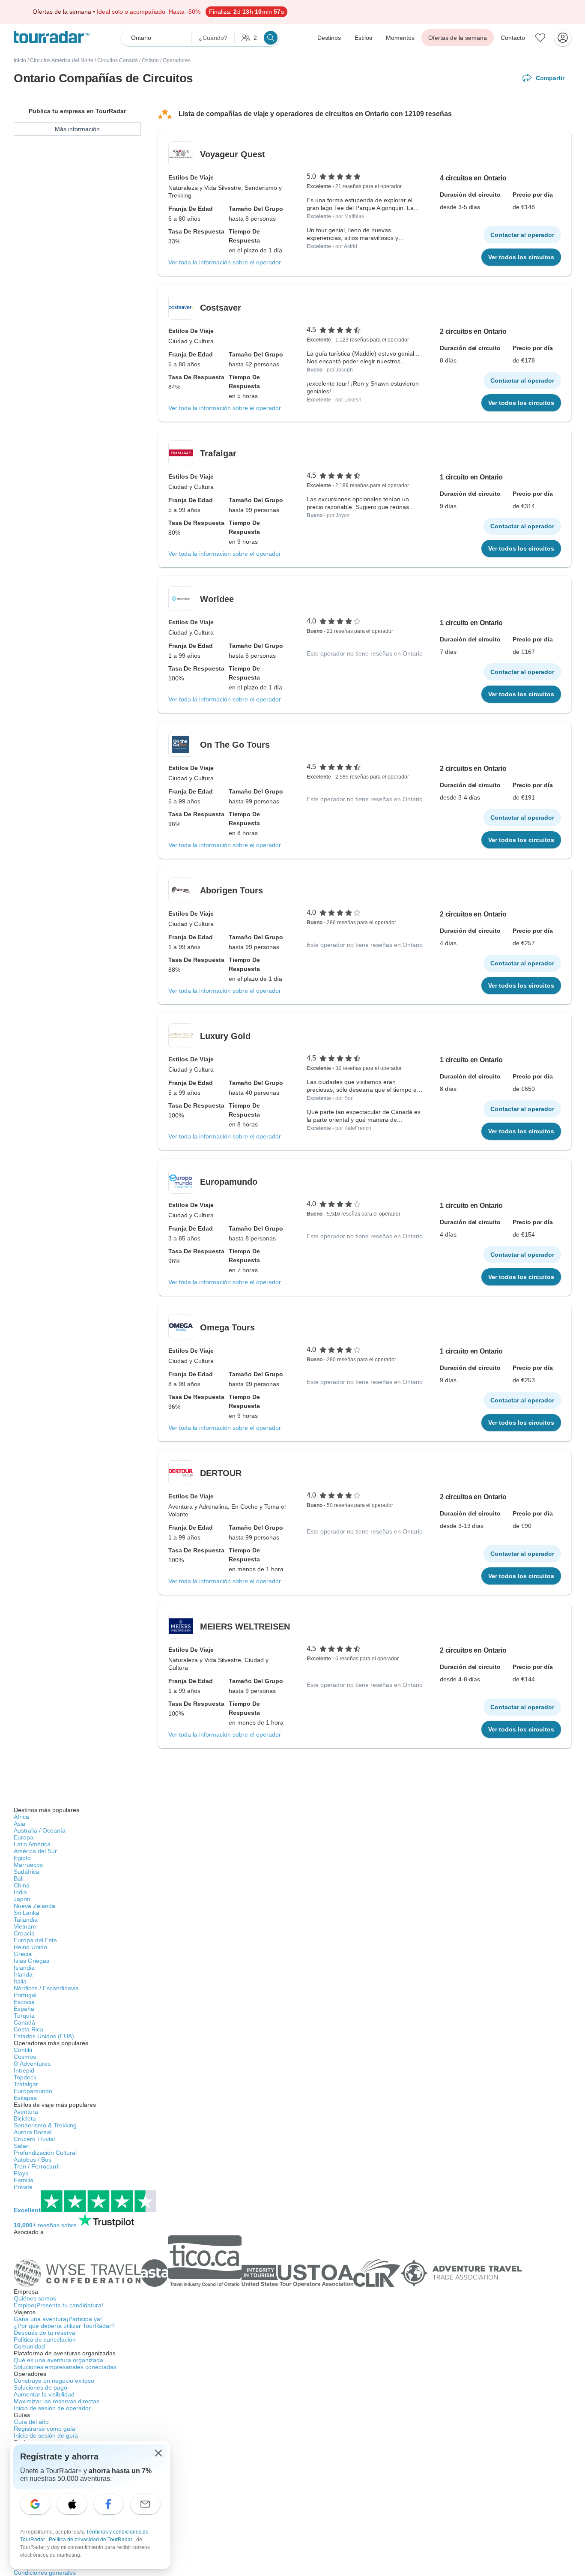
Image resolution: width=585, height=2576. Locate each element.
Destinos (329, 38)
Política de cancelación (45, 2339)
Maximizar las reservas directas (57, 2401)
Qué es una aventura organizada (58, 2360)
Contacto (513, 38)
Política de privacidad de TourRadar (91, 2540)
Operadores (177, 60)
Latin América (32, 1844)
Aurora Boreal (33, 2132)
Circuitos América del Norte (62, 60)
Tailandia (26, 1920)
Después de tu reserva (45, 2333)
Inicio (20, 60)
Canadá (24, 2022)
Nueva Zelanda (34, 1906)
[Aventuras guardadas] (540, 38)
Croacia (24, 1933)
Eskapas (25, 2098)
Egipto (22, 1858)
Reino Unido (30, 1947)
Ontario (150, 60)
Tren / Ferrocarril (37, 2166)
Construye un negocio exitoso (54, 2381)
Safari (22, 2146)
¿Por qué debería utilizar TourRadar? (64, 2326)
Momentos (400, 38)
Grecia (23, 1954)
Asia (19, 1824)
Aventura (26, 2112)
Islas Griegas (31, 1961)
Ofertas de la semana (458, 38)
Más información (77, 129)
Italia (20, 1981)
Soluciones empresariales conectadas (65, 2367)
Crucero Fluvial (34, 2139)
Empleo (58, 2305)
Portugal (25, 1995)
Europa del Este (35, 1940)
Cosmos (25, 2057)
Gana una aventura (58, 2319)
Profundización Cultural (45, 2153)
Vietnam (25, 1926)
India (20, 1892)
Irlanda (23, 1974)
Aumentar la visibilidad (44, 2394)
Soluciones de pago (40, 2387)
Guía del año (31, 2422)
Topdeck (25, 2077)
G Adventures (32, 2064)
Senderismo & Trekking (45, 2125)
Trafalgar (26, 2084)
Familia (24, 2180)
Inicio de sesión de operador (52, 2408)
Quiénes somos (35, 2298)
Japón (22, 1899)
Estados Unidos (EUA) (44, 2036)
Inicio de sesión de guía (46, 2435)
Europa (24, 1837)
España (24, 2009)
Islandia (24, 1968)
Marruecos (28, 1865)
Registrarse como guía (45, 2429)
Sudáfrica (27, 1872)
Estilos (363, 38)
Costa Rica (28, 2029)
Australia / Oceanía (40, 1830)
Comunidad (29, 2346)
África (21, 1817)
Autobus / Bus (33, 2160)
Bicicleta (25, 2118)
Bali (19, 1878)
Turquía (24, 2016)
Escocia (24, 2002)
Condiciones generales (45, 2573)
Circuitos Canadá (118, 60)
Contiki (23, 2050)
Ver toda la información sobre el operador (225, 262)
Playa (21, 2173)
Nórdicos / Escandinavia (46, 1988)
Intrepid (24, 2070)
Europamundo (33, 2091)
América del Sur (35, 1851)
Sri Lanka (27, 1913)
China (22, 1885)
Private (23, 2187)
